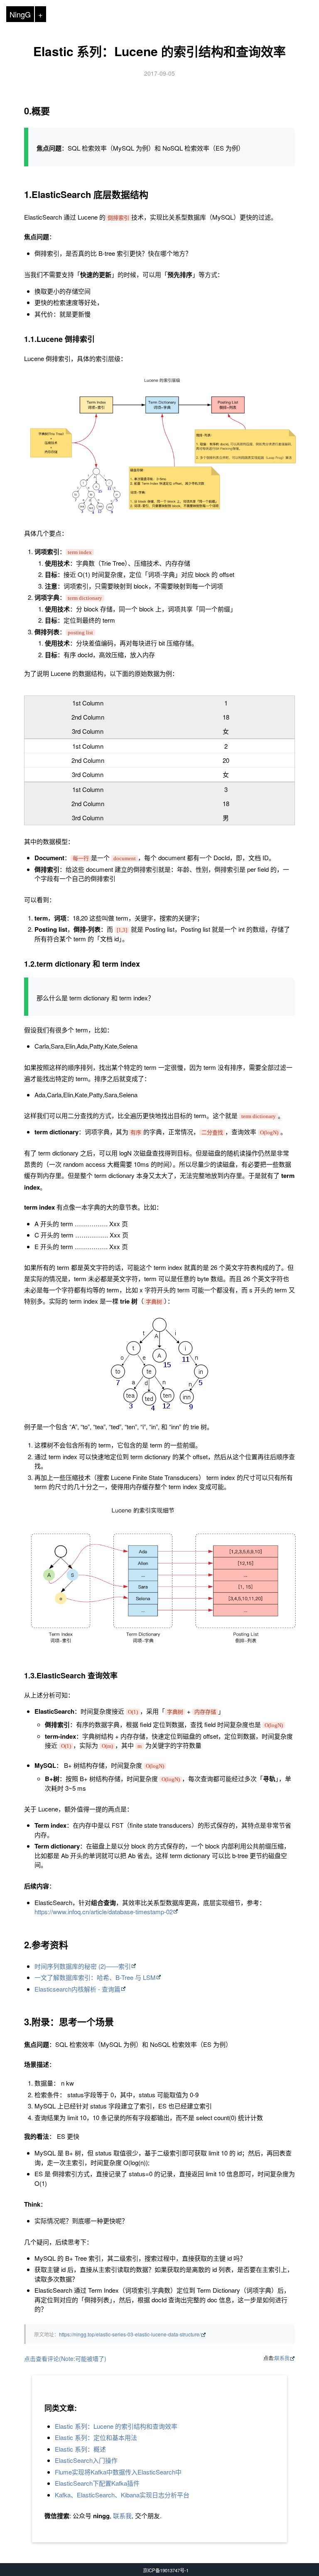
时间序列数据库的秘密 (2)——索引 (83, 1966)
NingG (20, 14)
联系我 (282, 2358)
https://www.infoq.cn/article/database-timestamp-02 (104, 1912)
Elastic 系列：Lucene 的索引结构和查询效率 (159, 51)
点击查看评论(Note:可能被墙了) (65, 2358)
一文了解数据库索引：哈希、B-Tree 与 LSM (95, 1977)
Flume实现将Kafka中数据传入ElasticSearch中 (118, 2472)
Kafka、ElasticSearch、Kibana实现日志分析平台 (122, 2495)
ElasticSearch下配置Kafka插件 (97, 2483)
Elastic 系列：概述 (80, 2449)
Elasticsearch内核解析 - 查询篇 (77, 1989)
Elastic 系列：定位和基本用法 (96, 2437)
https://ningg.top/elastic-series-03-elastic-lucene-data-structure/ (130, 2334)
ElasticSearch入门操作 (86, 2460)
